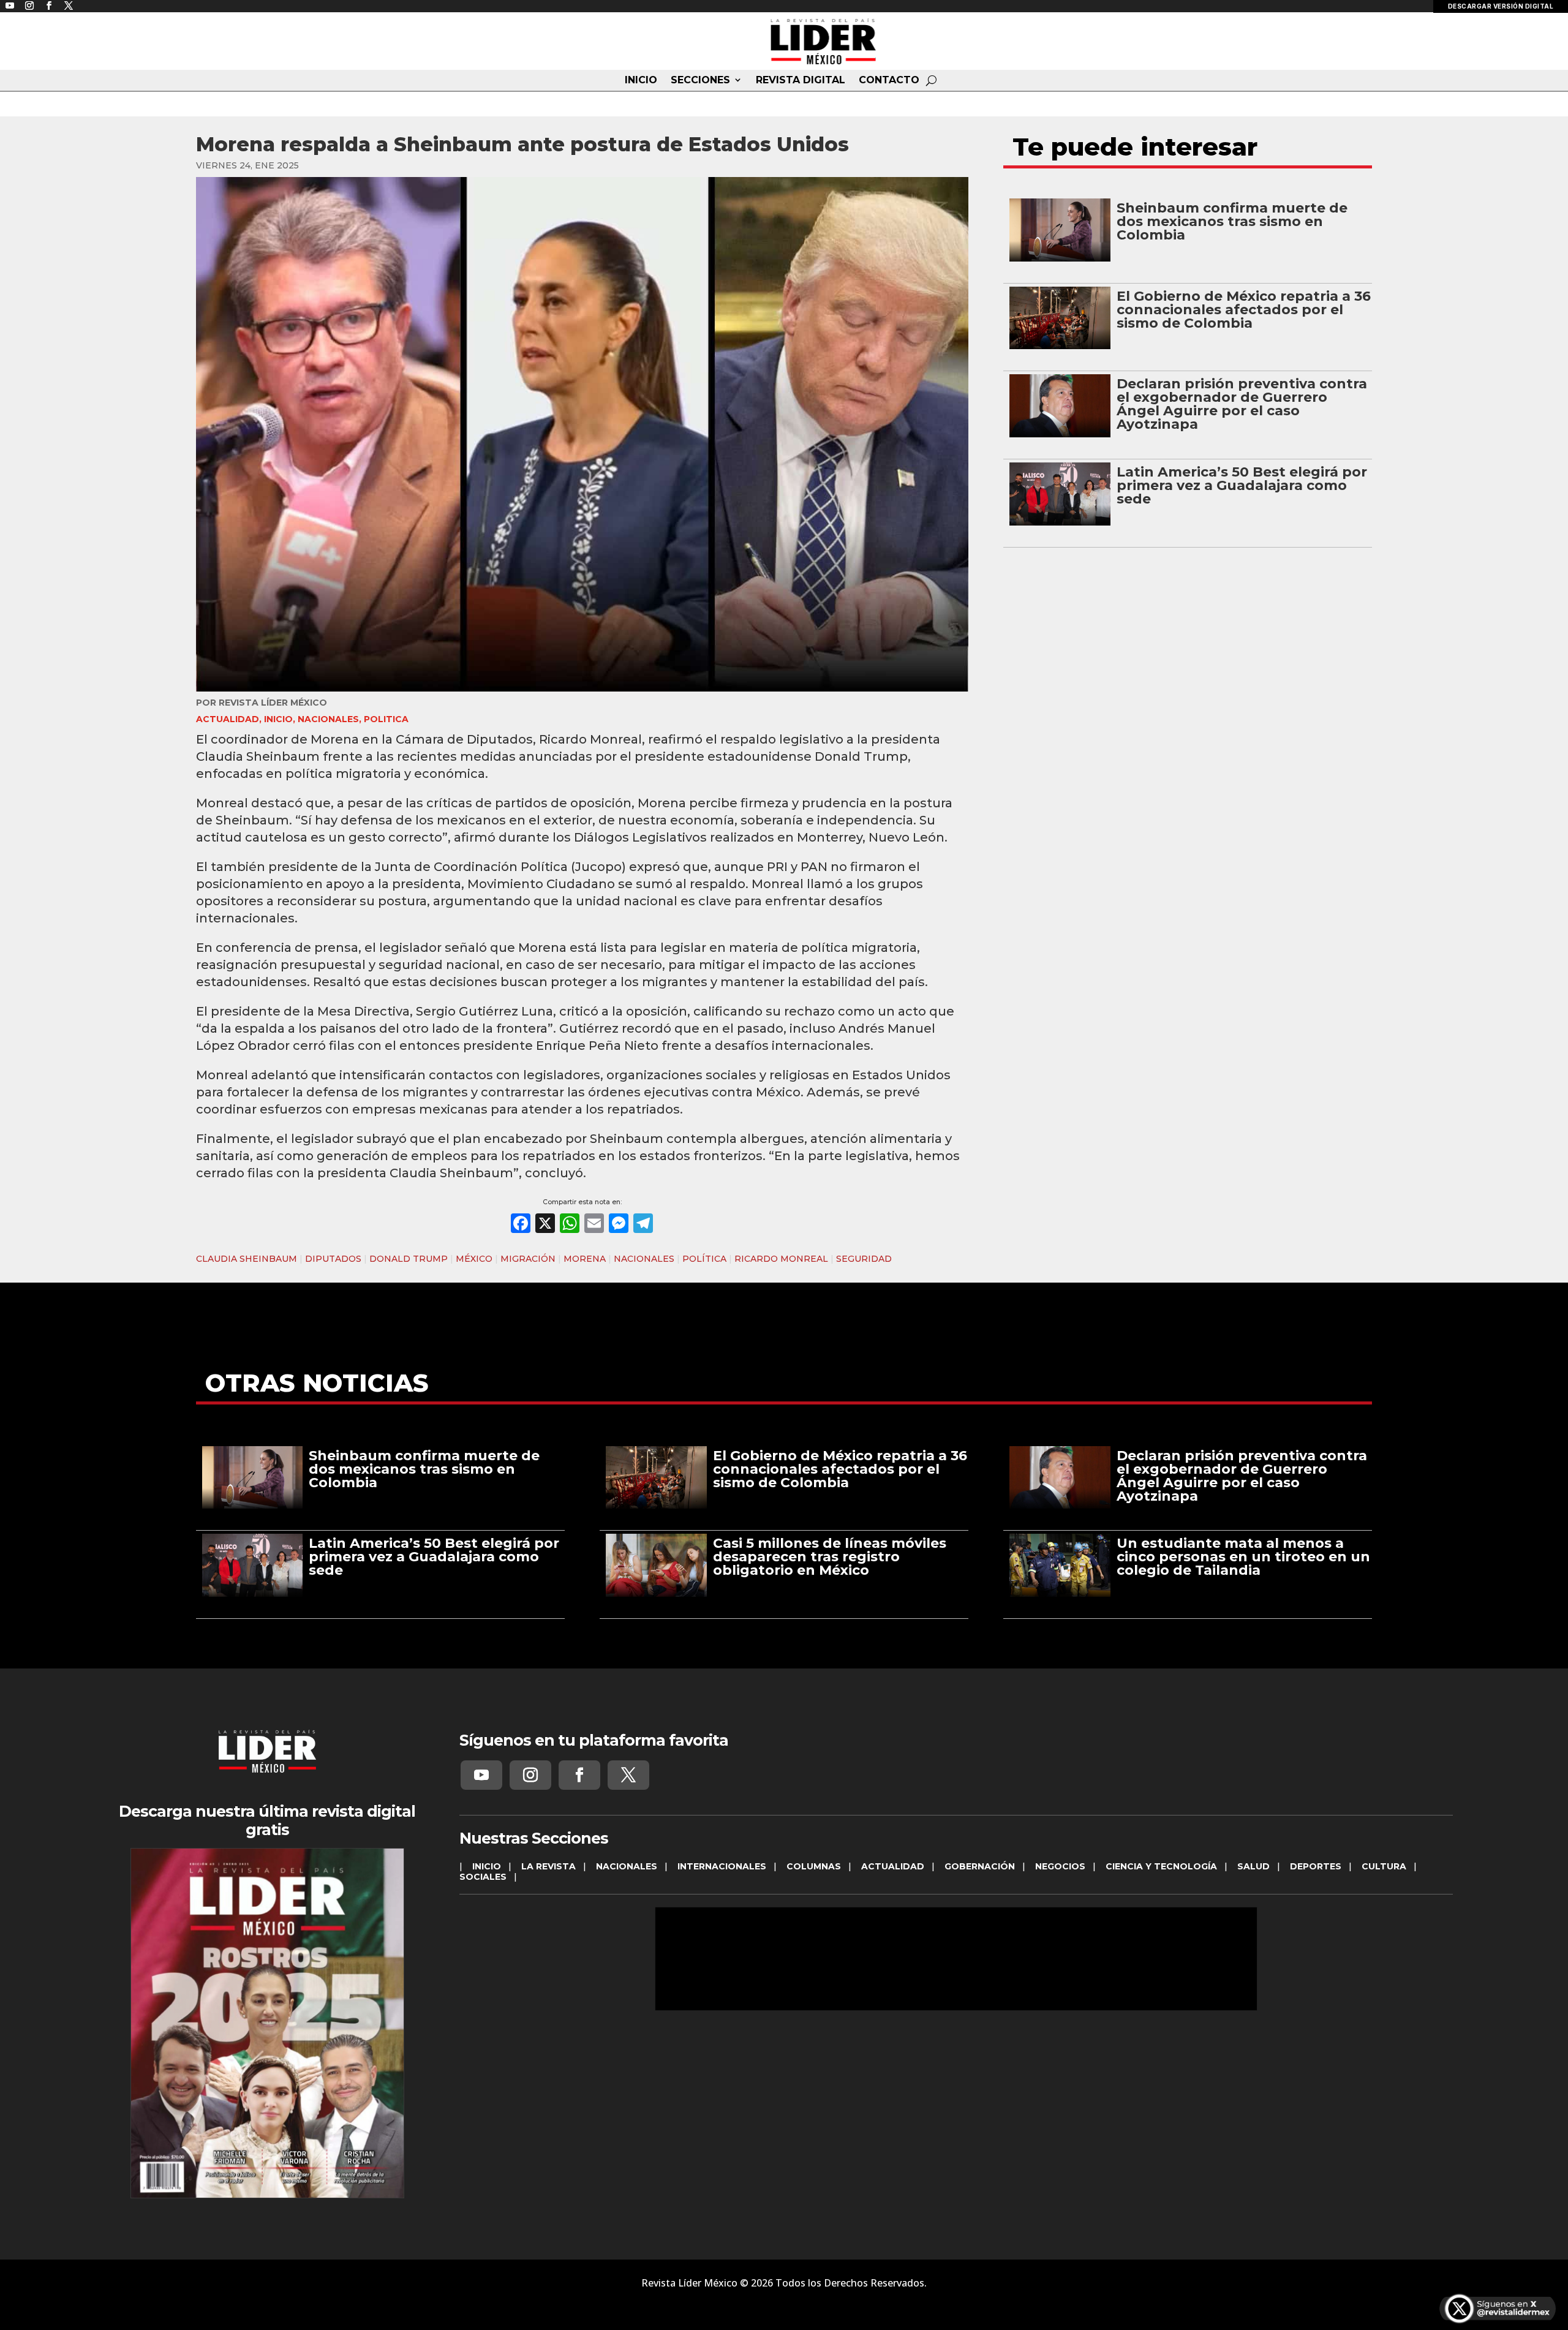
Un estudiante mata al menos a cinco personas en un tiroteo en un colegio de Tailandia (1243, 1557)
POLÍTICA (704, 1259)
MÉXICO (474, 1259)
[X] (545, 1225)
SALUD (1253, 1866)
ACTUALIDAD (228, 719)
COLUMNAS (814, 1866)
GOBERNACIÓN (980, 1866)
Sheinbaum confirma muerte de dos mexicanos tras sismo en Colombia (1232, 221)
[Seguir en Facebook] (579, 1775)
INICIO (641, 80)
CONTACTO (889, 80)
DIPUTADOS (333, 1259)
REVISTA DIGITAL (801, 80)
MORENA (585, 1259)
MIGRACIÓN (528, 1259)
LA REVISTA (548, 1866)
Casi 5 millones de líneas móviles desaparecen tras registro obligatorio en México (830, 1557)
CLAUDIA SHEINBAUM (247, 1259)
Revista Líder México (273, 703)
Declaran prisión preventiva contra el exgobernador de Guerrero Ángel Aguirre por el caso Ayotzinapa (1242, 404)
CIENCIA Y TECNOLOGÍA (1161, 1866)
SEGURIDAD (864, 1259)
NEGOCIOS (1060, 1866)
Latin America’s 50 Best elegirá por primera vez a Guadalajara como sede (1242, 485)
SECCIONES (700, 80)
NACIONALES (328, 719)
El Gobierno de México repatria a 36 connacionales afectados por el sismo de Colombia (1244, 310)
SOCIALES (483, 1877)
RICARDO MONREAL (781, 1259)
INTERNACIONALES (722, 1866)
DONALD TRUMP (409, 1259)
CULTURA (1384, 1866)
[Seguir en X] (628, 1775)
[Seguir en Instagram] (530, 1775)
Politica (386, 719)
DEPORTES (1316, 1866)
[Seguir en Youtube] (481, 1775)
